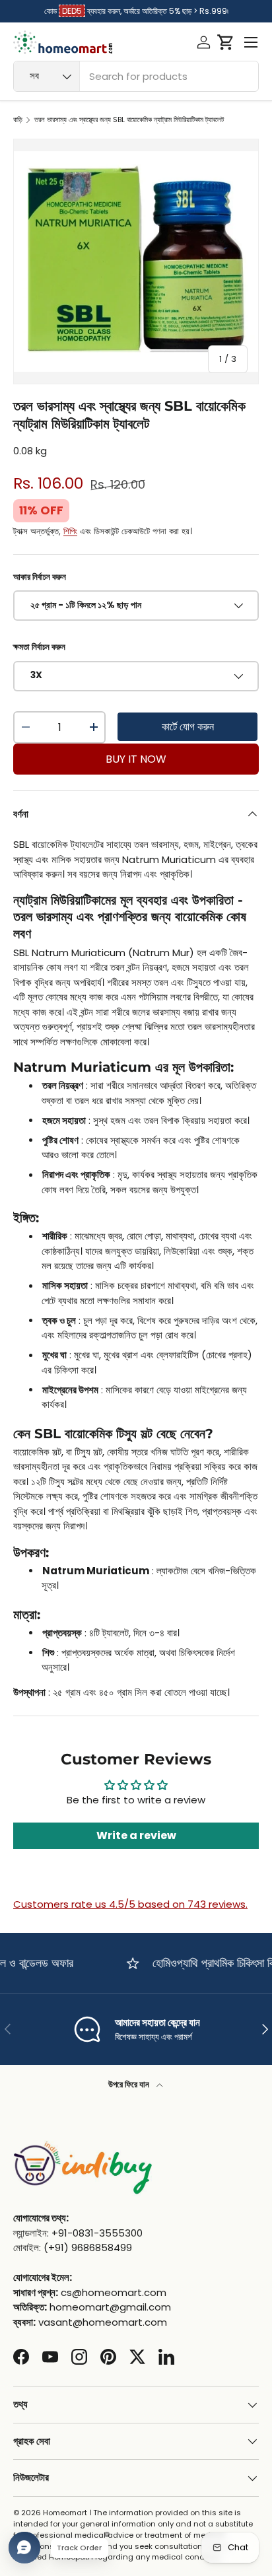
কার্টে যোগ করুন (188, 727)
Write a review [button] (136, 1835)
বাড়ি (18, 120)
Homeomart (65, 2513)
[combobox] (136, 76)
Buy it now (136, 759)
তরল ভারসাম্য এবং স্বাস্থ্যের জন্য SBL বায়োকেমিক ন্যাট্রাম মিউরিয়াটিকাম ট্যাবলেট (129, 120)
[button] (225, 42)
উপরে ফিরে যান (130, 2084)
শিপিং (70, 531)
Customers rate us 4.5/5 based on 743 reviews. (130, 1904)
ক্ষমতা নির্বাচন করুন (39, 647)
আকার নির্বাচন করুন (40, 577)
